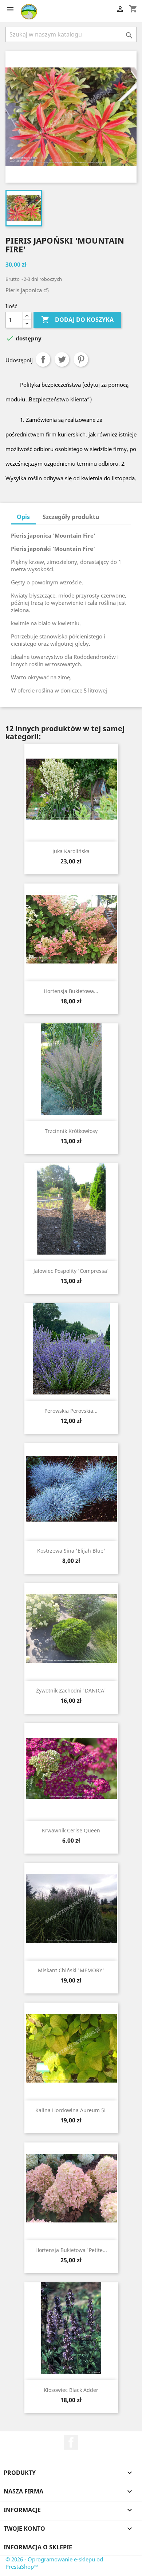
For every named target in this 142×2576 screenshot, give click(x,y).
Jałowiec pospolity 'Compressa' (71, 1271)
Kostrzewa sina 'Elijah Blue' (71, 1551)
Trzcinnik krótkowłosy (71, 1131)
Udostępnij (43, 359)
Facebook (71, 2442)
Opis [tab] (23, 517)
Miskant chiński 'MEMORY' (71, 1970)
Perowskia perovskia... (71, 1411)
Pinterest (81, 359)
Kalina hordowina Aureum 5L (71, 2110)
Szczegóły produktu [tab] (71, 517)
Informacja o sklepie (38, 2547)
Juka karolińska (71, 851)
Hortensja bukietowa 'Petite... (71, 2250)
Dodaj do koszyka (77, 320)
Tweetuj (62, 359)
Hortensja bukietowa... (71, 991)
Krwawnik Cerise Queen (71, 1830)
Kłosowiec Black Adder (71, 2390)
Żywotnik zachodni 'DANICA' (71, 1690)
